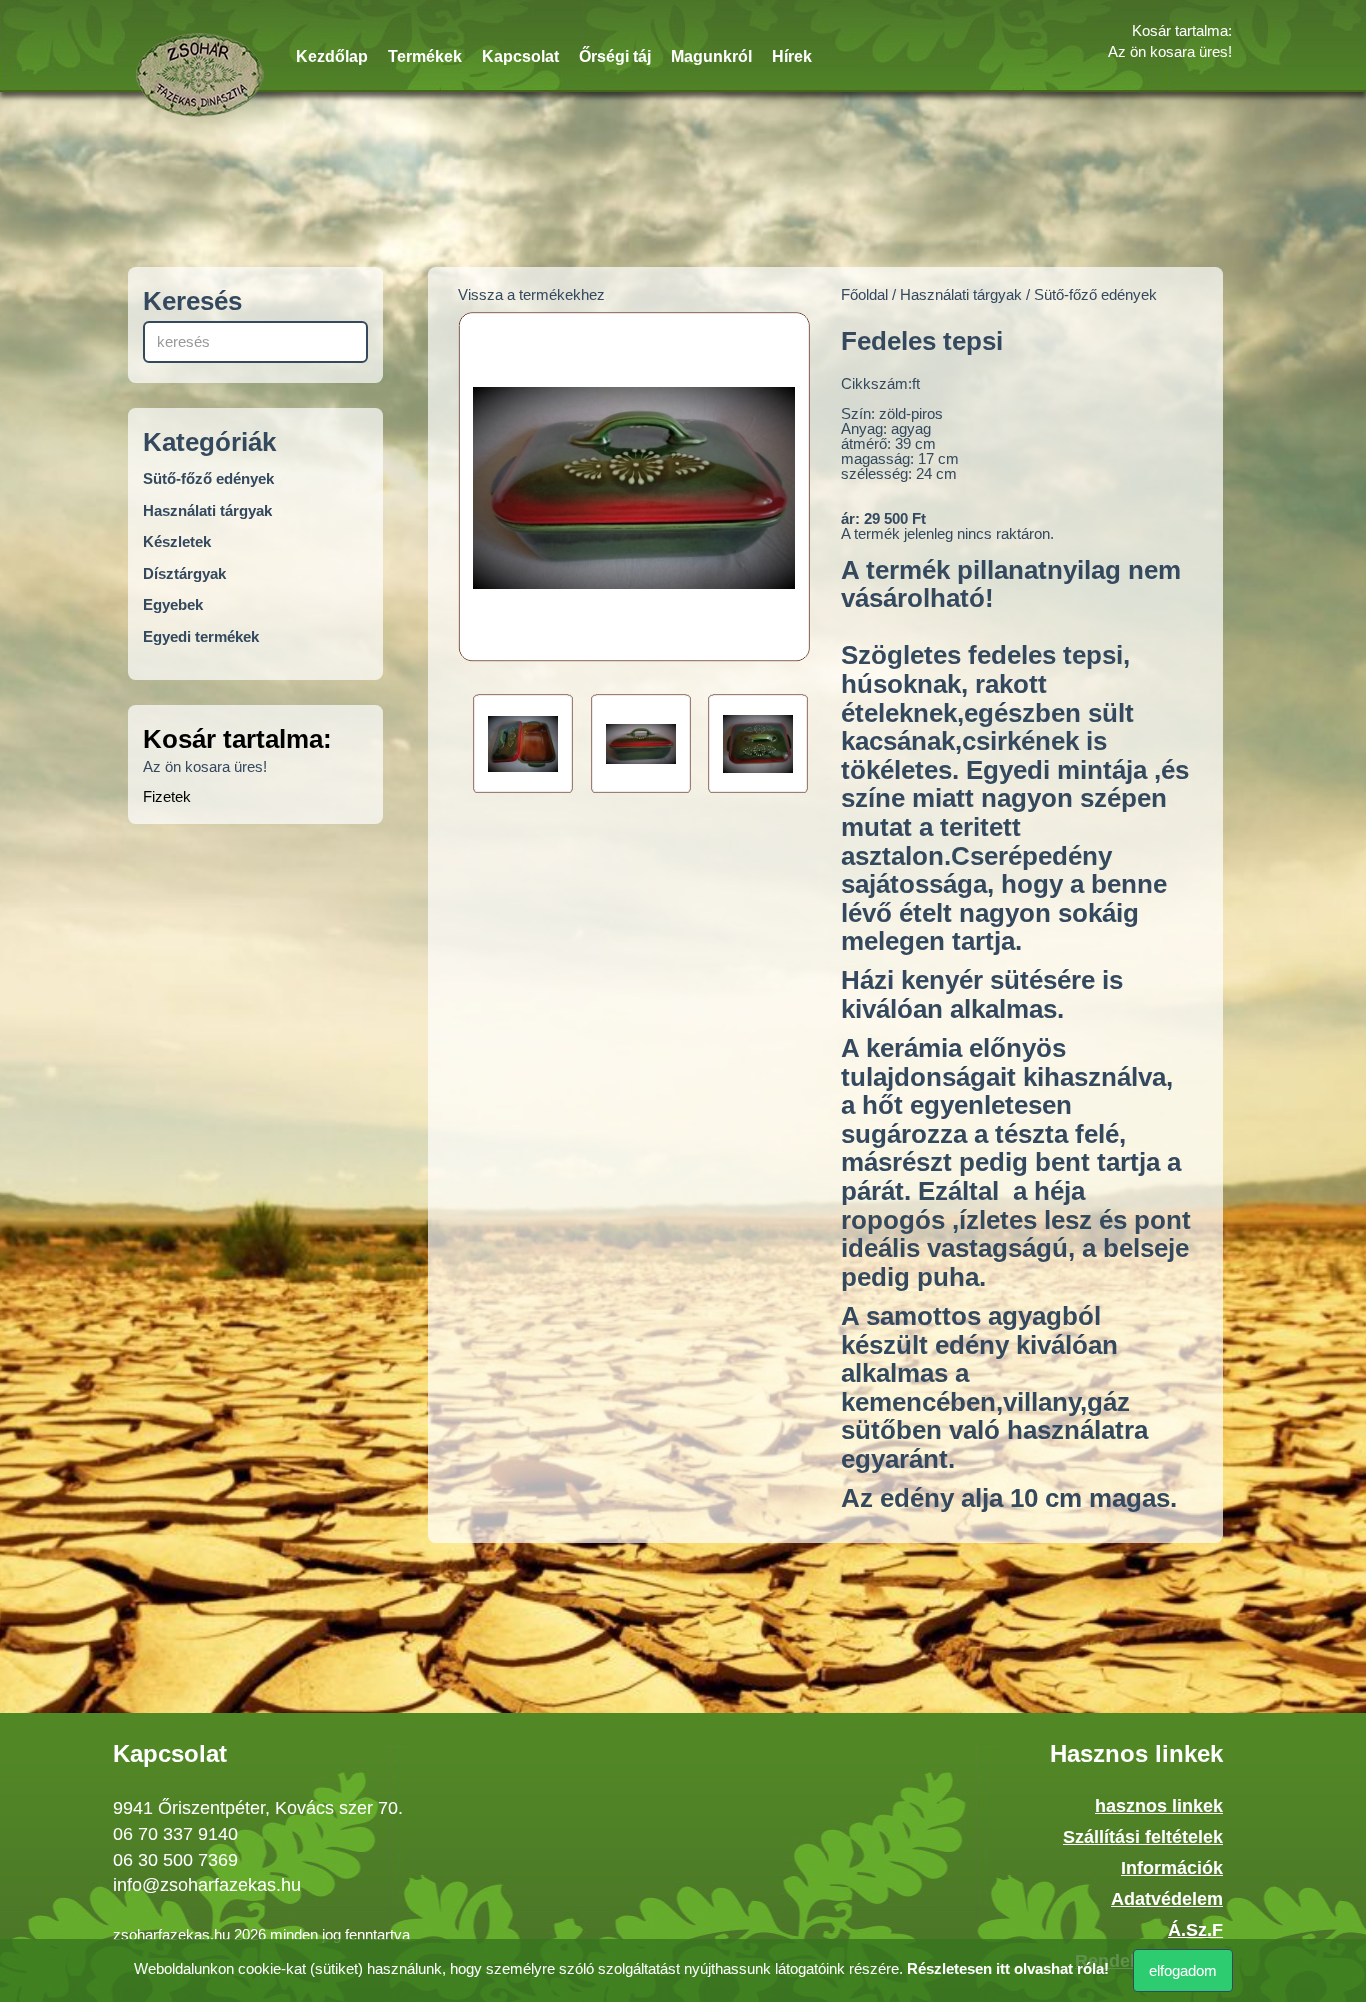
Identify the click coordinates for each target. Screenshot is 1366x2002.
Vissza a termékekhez (531, 294)
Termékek (425, 56)
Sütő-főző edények (208, 478)
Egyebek (173, 604)
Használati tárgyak (207, 510)
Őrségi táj (615, 56)
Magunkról (711, 56)
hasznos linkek (1159, 1806)
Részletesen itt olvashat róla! (1008, 1968)
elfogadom (1183, 1970)
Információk (1172, 1868)
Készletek (177, 541)
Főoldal (864, 294)
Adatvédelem (1167, 1899)
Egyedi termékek (201, 636)
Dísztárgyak (184, 573)
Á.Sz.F (1195, 1930)
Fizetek (167, 796)
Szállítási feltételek (1143, 1837)
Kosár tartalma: (1182, 30)
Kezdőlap (332, 56)
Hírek (792, 56)
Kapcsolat (520, 56)
